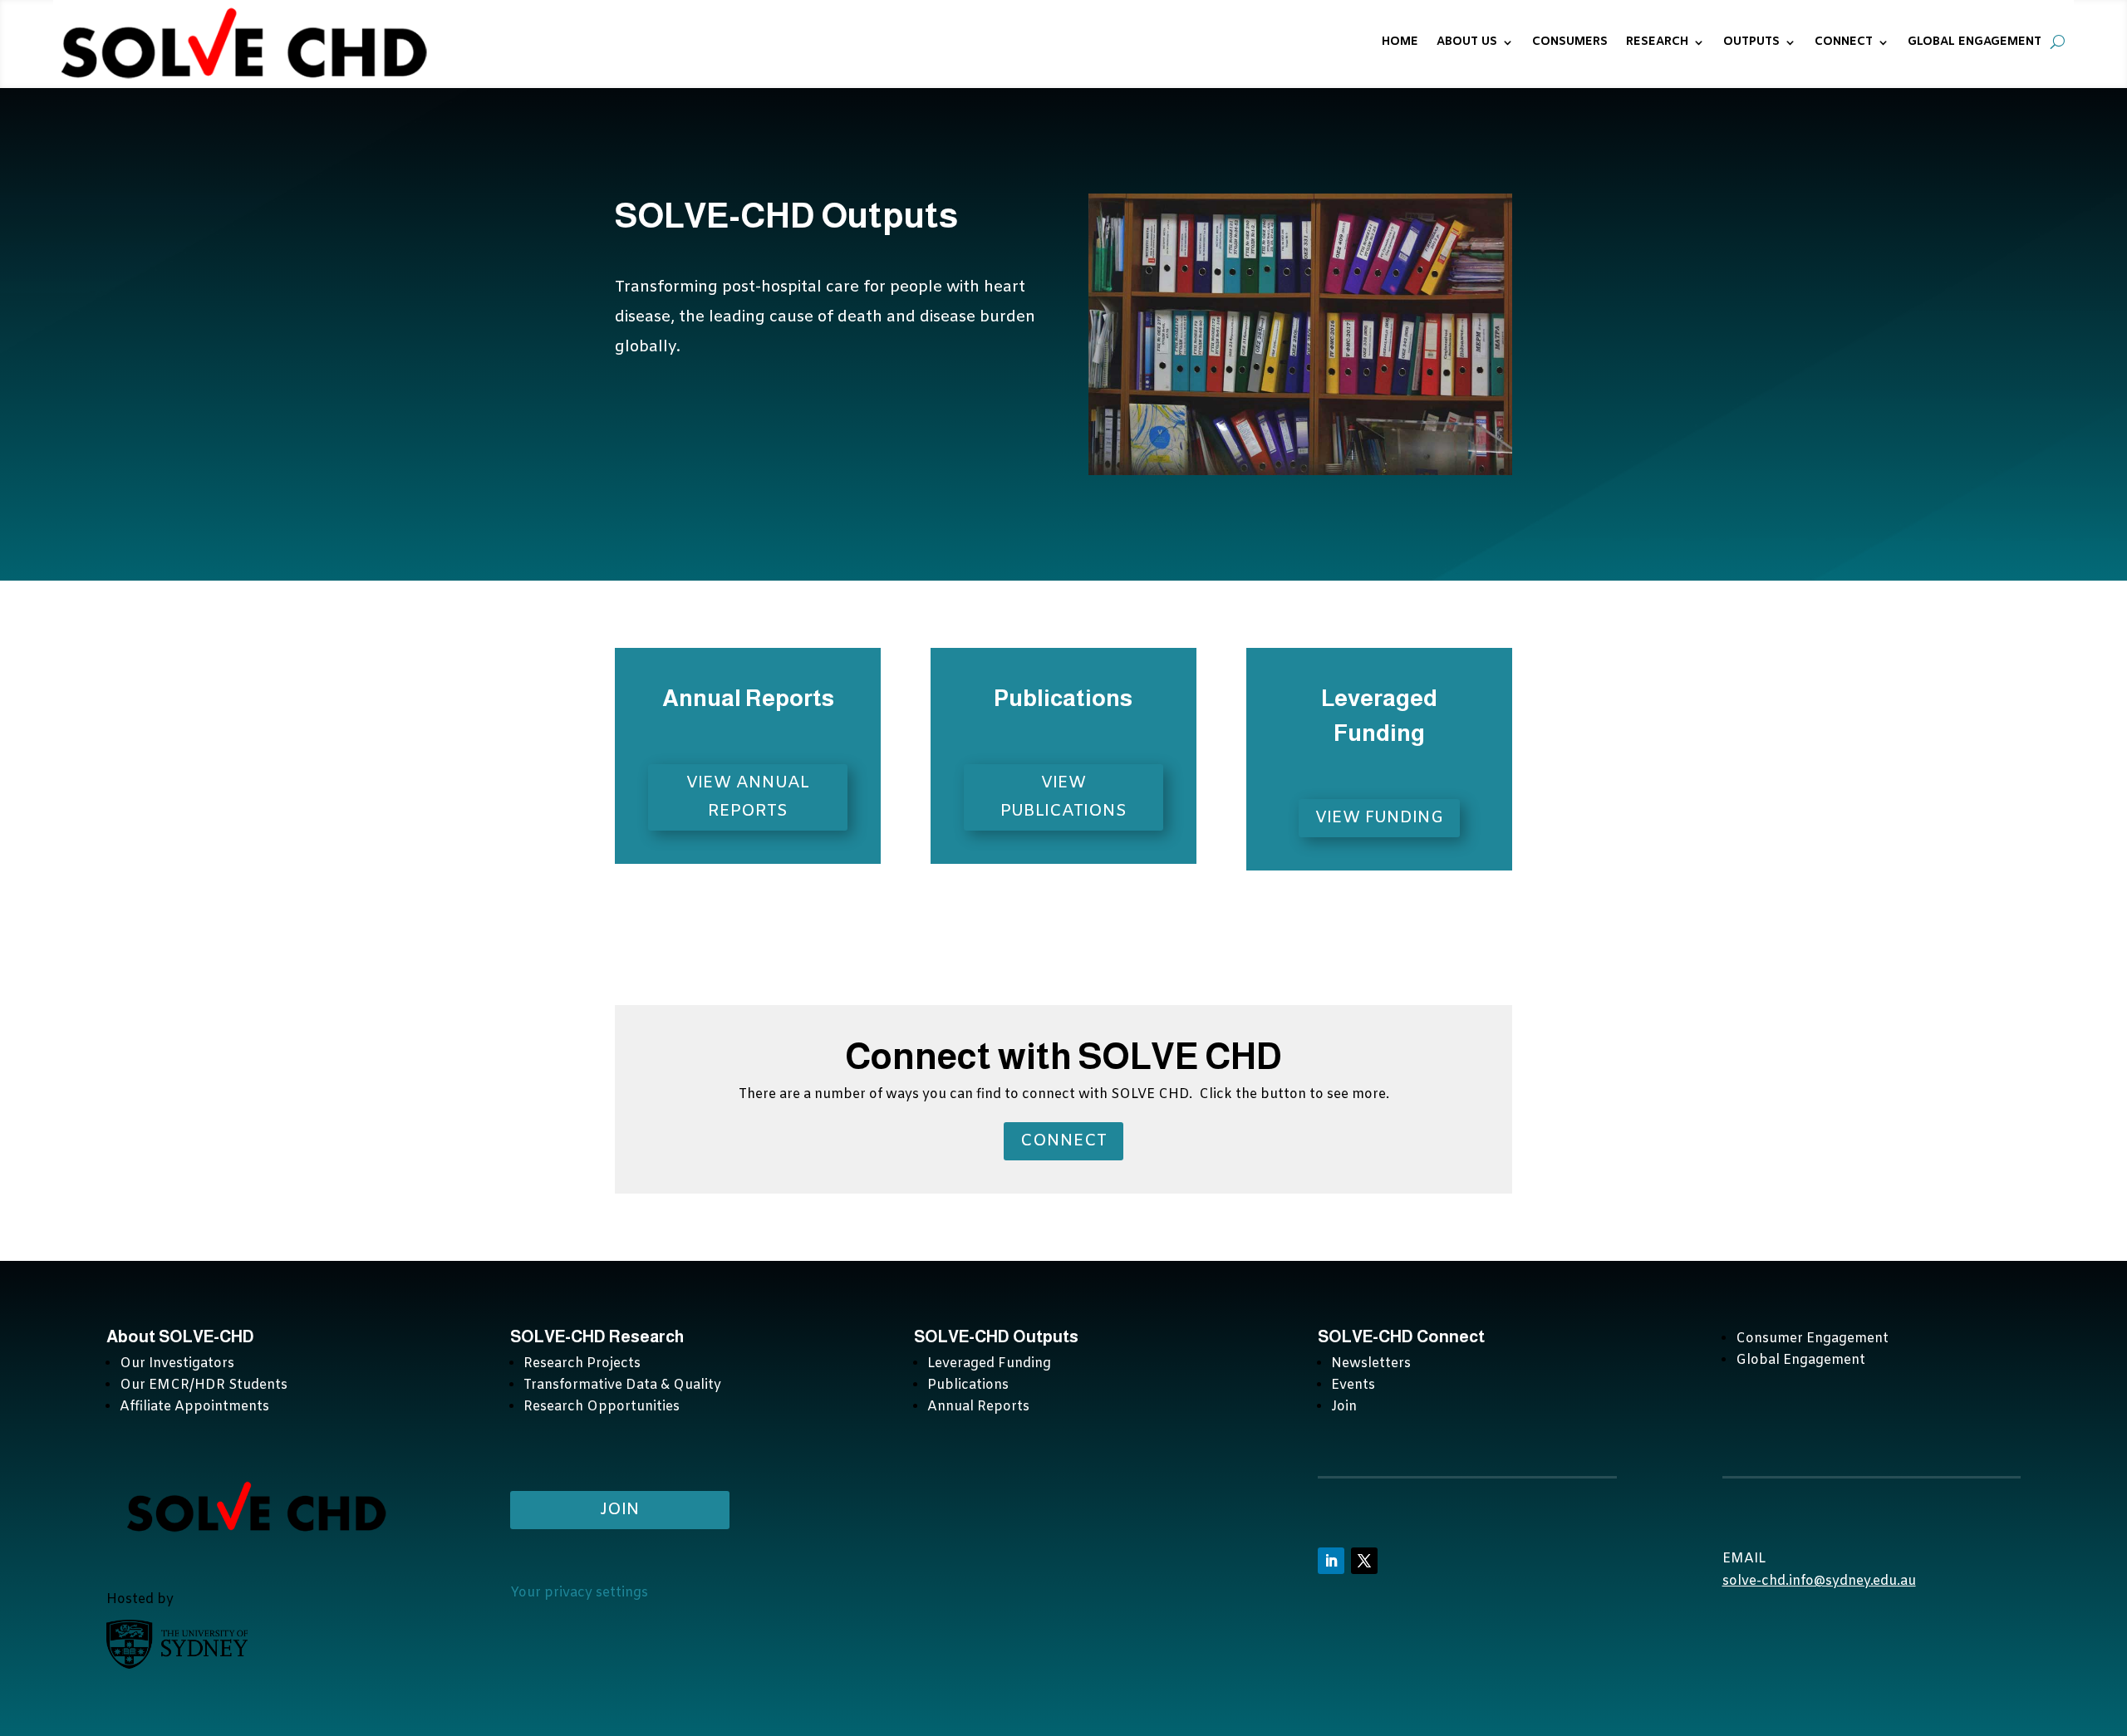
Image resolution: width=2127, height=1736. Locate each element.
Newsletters (1371, 1363)
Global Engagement (1800, 1360)
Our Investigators (177, 1363)
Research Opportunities (602, 1407)
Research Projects (582, 1363)
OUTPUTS (1751, 42)
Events (1353, 1385)
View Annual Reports (748, 797)
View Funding (1379, 818)
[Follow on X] (1364, 1561)
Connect (1063, 1141)
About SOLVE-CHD (180, 1336)
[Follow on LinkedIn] (1331, 1561)
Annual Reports (978, 1407)
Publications (968, 1385)
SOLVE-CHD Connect (1401, 1336)
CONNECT (1844, 42)
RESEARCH (1657, 42)
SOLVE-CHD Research (599, 1336)
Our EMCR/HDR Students (204, 1385)
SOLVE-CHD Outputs (996, 1336)
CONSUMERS (1570, 42)
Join (1344, 1407)
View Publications (1063, 797)
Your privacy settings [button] (579, 1593)
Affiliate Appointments (194, 1407)
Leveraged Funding (989, 1363)
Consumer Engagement (1812, 1339)
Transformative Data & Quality (622, 1385)
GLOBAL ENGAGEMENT (1975, 42)
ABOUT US (1467, 42)
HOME (1400, 42)
